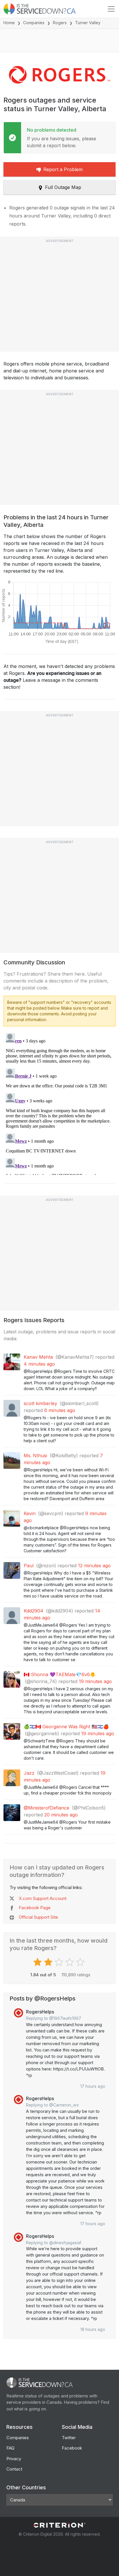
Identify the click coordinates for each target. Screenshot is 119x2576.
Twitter (69, 2438)
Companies (34, 23)
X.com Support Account (43, 1898)
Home (9, 23)
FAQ (10, 2448)
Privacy (14, 2459)
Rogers (60, 23)
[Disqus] (59, 1103)
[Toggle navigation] (111, 9)
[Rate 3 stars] (60, 1962)
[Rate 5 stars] (81, 1962)
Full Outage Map (63, 187)
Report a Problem (63, 169)
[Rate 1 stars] (38, 1962)
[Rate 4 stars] (70, 1962)
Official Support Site (38, 1917)
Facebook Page (35, 1908)
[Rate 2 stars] (49, 1962)
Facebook (72, 2448)
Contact (14, 2469)
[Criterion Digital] (59, 2525)
